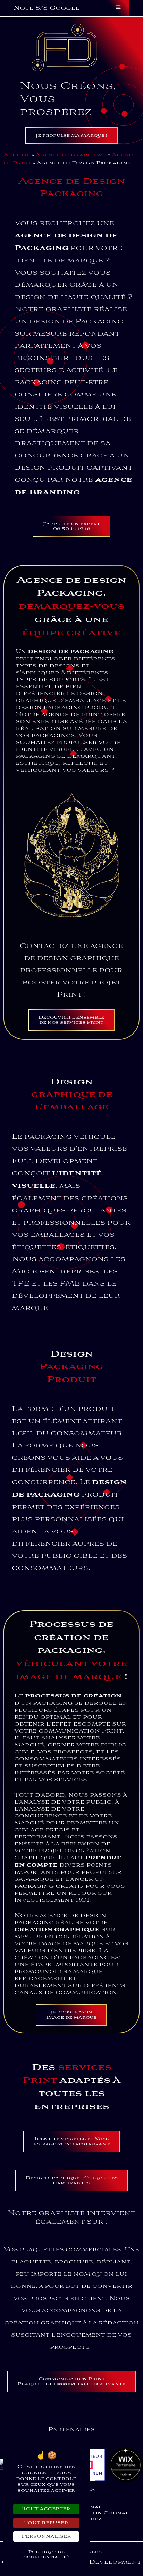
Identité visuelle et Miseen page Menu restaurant (71, 2142)
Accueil (17, 155)
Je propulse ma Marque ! (71, 136)
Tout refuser (46, 2523)
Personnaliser (46, 2536)
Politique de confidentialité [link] (46, 2554)
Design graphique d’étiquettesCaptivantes (72, 2181)
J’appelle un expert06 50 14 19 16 (71, 526)
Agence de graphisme (71, 155)
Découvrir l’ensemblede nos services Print (71, 1020)
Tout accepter (46, 2509)
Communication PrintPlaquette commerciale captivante (71, 2381)
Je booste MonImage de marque (71, 2015)
